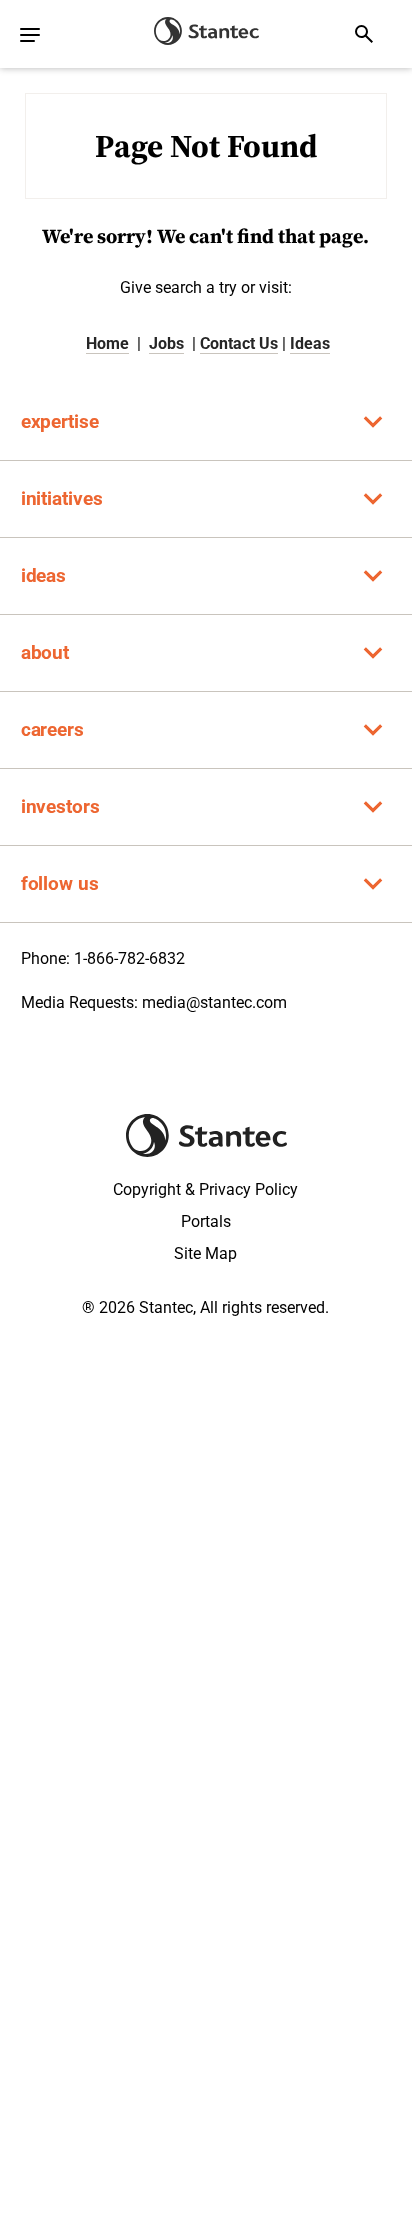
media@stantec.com (214, 1002)
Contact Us (239, 343)
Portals (206, 1221)
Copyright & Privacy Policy (205, 1189)
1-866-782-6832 (129, 958)
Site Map (205, 1253)
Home (107, 343)
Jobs (166, 343)
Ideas (310, 343)
